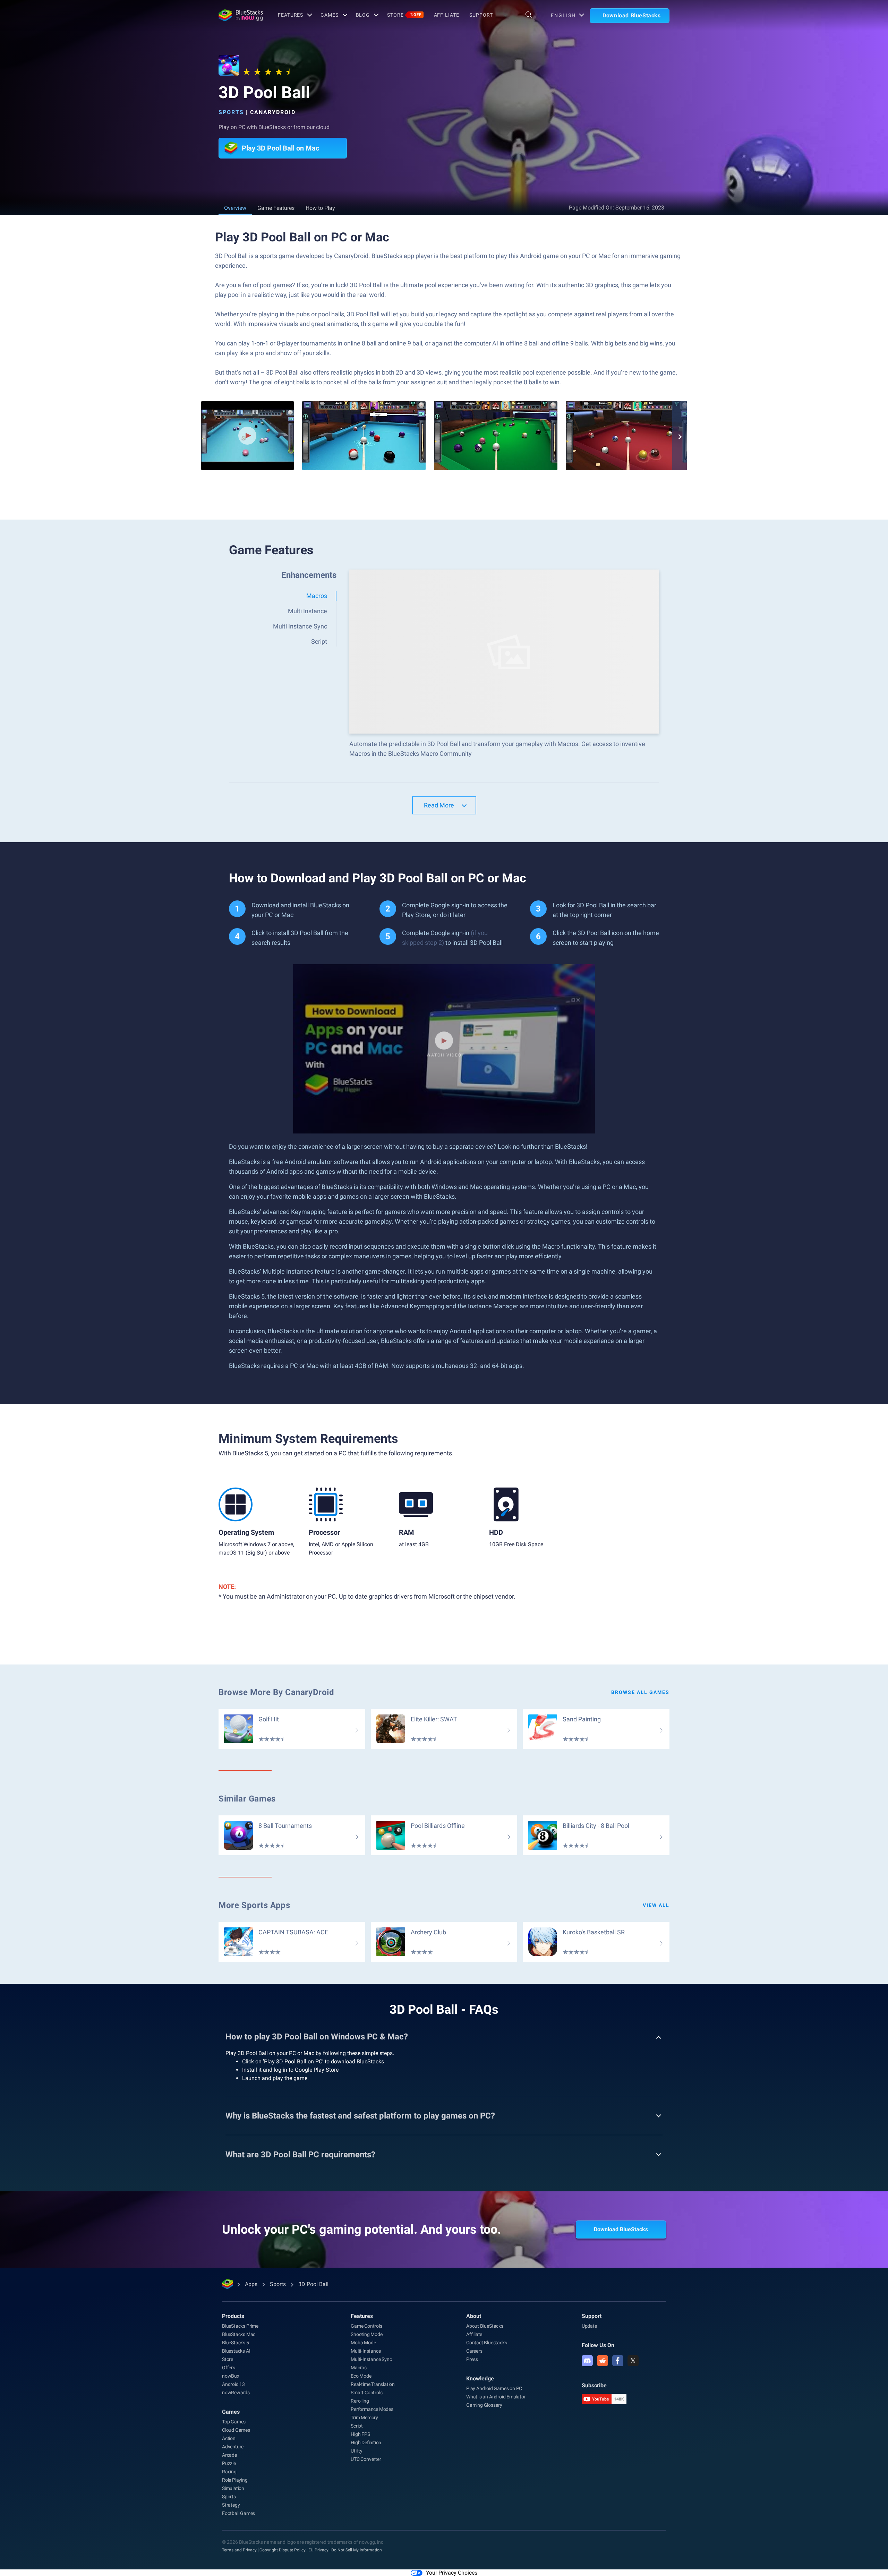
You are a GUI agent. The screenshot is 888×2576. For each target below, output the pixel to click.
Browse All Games (640, 1692)
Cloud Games (236, 2430)
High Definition (366, 2442)
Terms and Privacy (239, 2550)
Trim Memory (364, 2417)
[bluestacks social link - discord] (587, 2361)
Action (229, 2438)
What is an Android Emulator (496, 2397)
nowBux (231, 2376)
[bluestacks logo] (241, 15)
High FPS (360, 2434)
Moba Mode (363, 2343)
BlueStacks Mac (239, 2334)
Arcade (229, 2455)
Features (291, 15)
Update (589, 2326)
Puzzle (229, 2463)
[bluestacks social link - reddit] (603, 2361)
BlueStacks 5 (236, 2343)
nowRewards (236, 2393)
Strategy (231, 2505)
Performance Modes (372, 2409)
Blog (363, 15)
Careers (474, 2351)
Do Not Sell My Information (357, 2550)
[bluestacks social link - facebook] (618, 2361)
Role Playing (235, 2480)
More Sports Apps (254, 1905)
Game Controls (366, 2326)
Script (357, 2426)
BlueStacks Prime (240, 2326)
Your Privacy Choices (452, 2573)
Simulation (233, 2488)
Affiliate (447, 15)
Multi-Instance (366, 2351)
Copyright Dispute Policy (283, 2550)
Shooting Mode (366, 2334)
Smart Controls (366, 2393)
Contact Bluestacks (486, 2343)
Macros (359, 2368)
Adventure (233, 2447)
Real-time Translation (373, 2384)
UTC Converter (366, 2459)
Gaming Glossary (484, 2405)
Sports (231, 112)
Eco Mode (361, 2376)
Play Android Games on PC (494, 2388)
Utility (357, 2451)
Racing (229, 2472)
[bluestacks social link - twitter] (633, 2361)
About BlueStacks (485, 2326)
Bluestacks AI (236, 2351)
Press (472, 2359)
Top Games (234, 2422)
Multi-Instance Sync (371, 2359)
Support (481, 15)
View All (656, 1905)
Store (404, 15)
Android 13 (233, 2384)
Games (329, 15)
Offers (229, 2368)
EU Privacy (318, 2550)
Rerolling (360, 2401)
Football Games (238, 2513)
